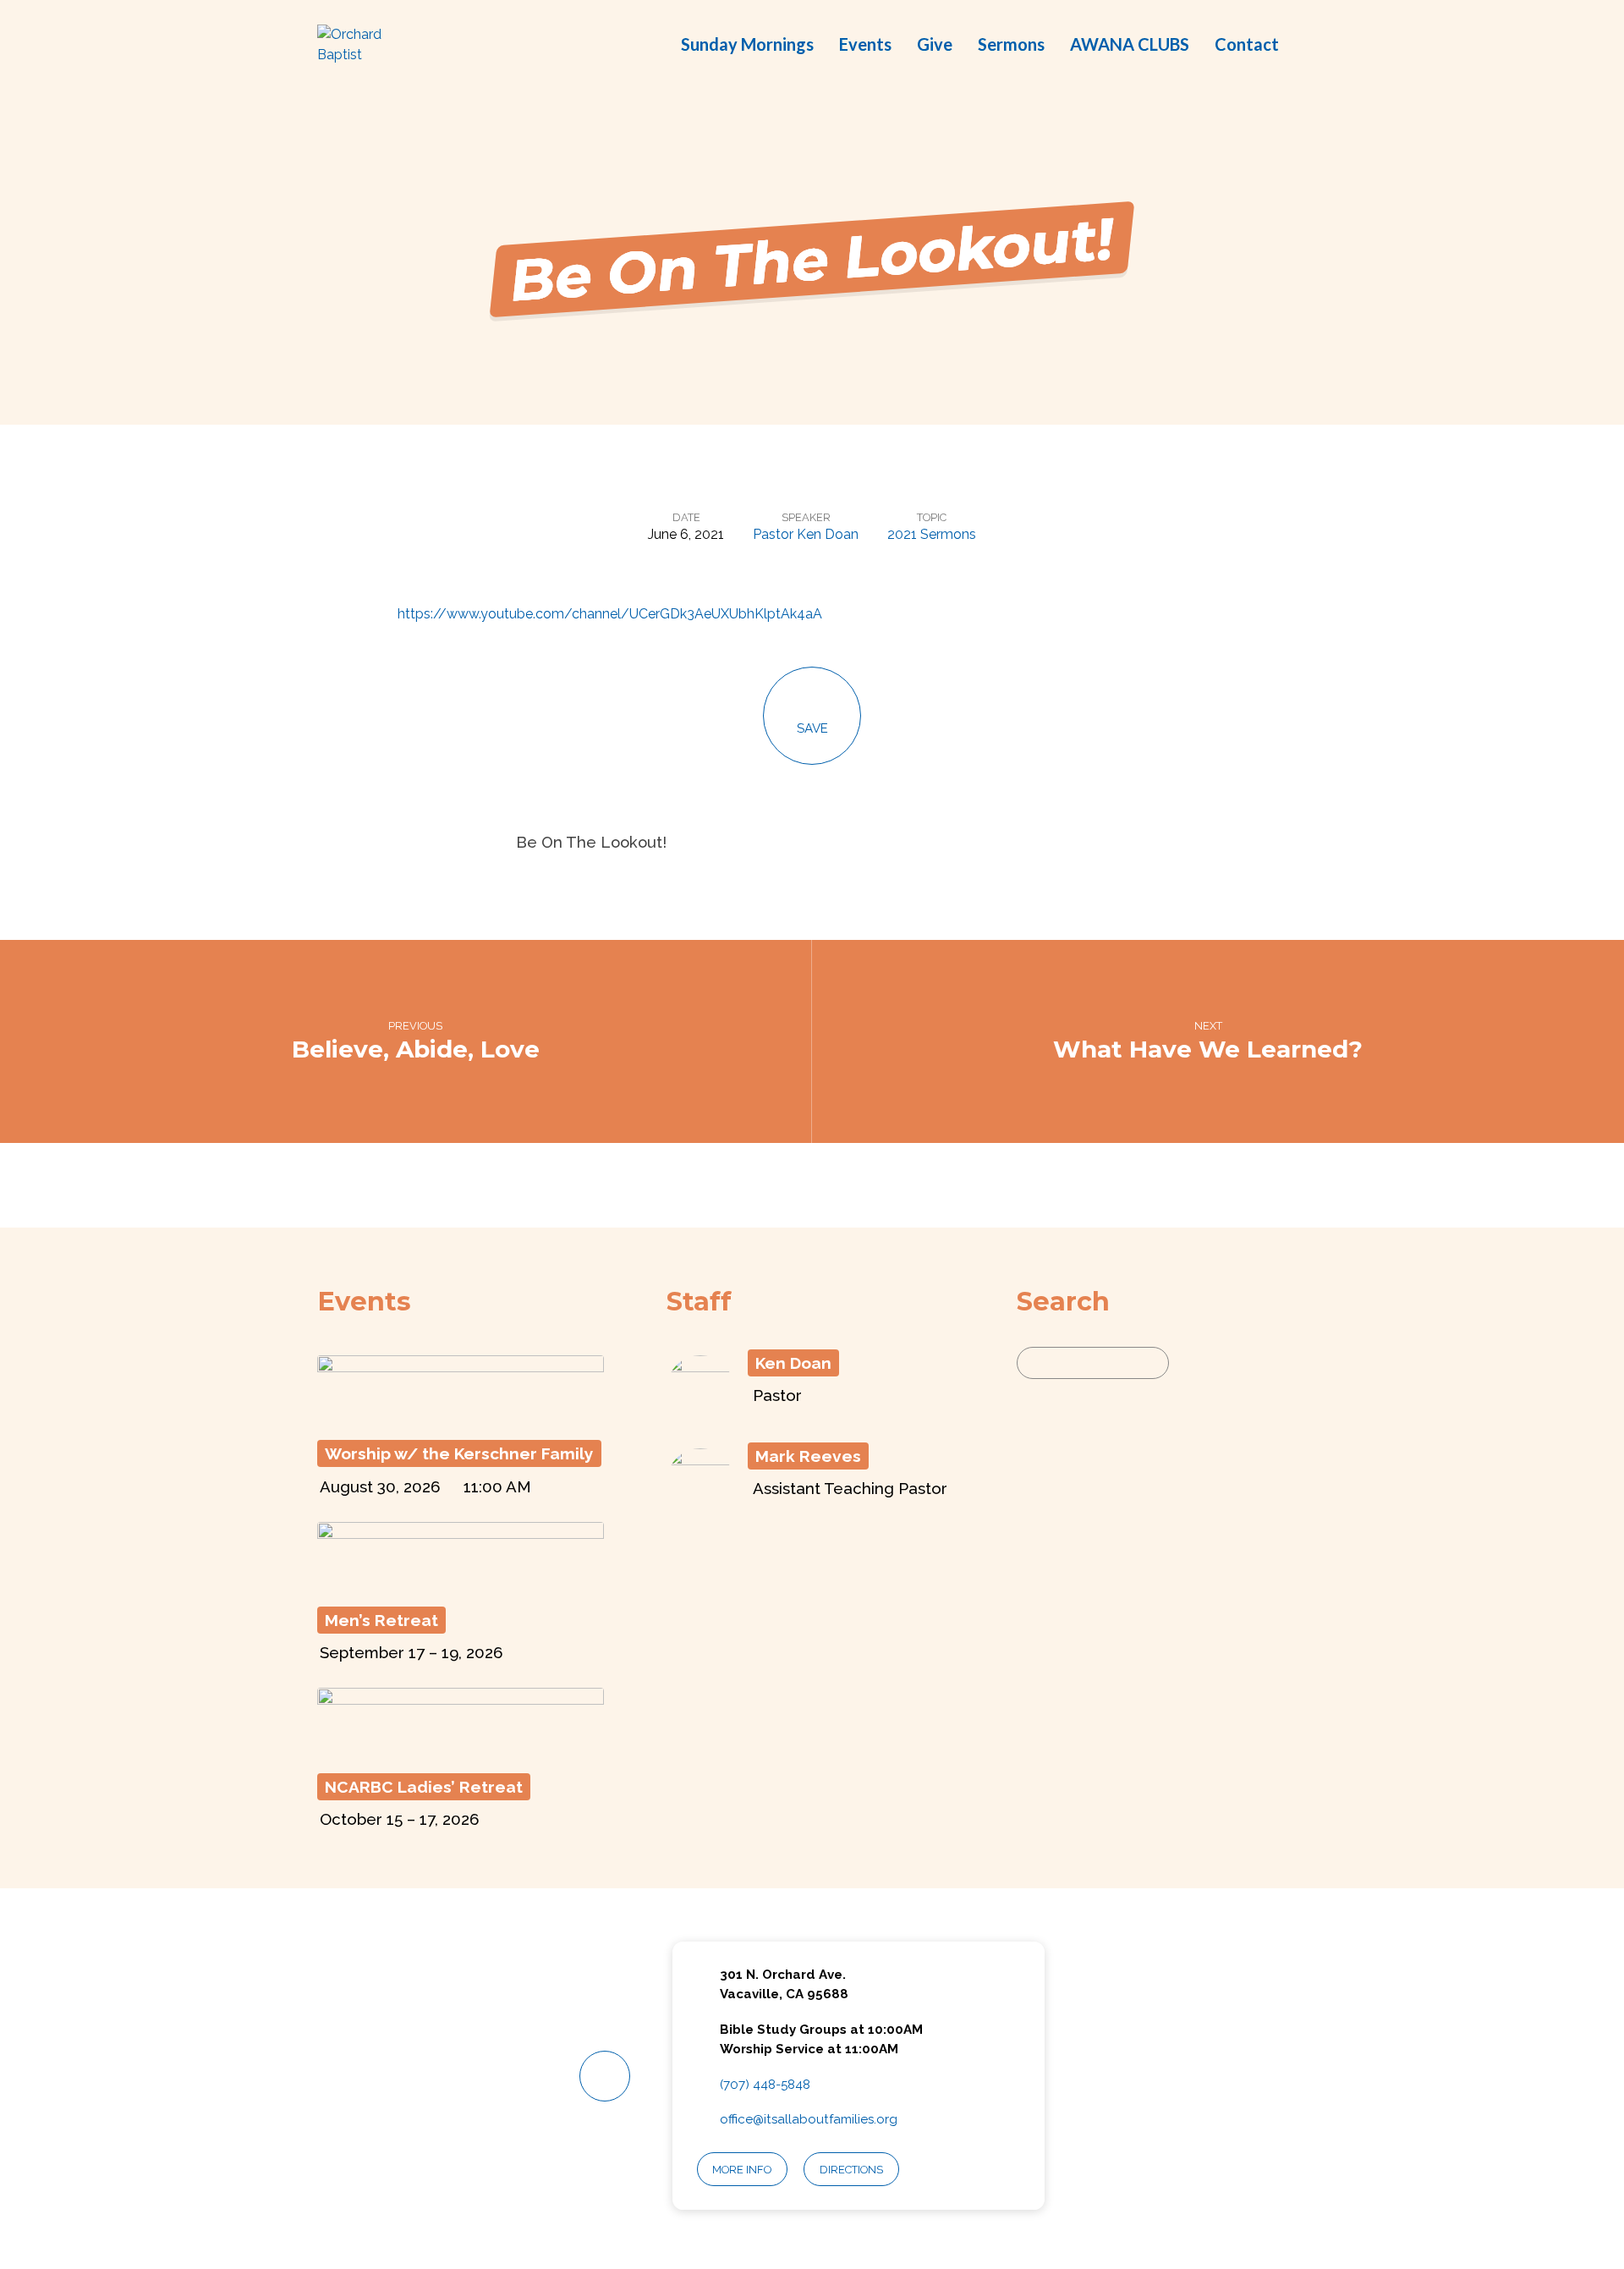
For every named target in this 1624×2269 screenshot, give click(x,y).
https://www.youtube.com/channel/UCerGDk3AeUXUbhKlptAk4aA (610, 614)
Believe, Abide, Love (416, 1049)
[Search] (1189, 1363)
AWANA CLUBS (1130, 44)
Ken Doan (793, 1363)
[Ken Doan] (700, 1413)
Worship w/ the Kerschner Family (459, 1453)
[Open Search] (1302, 46)
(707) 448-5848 (765, 2085)
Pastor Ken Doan (806, 534)
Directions (851, 2170)
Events (865, 44)
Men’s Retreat (381, 1620)
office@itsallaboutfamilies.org (809, 2119)
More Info (742, 2170)
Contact (1247, 44)
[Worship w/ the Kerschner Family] (461, 1417)
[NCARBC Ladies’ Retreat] (461, 1750)
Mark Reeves (808, 1456)
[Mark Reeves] (700, 1506)
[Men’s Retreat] (461, 1583)
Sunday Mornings (747, 44)
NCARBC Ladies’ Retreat (424, 1787)
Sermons (1011, 44)
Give (935, 44)
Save (812, 728)
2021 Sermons (932, 534)
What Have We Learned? (1208, 1049)
